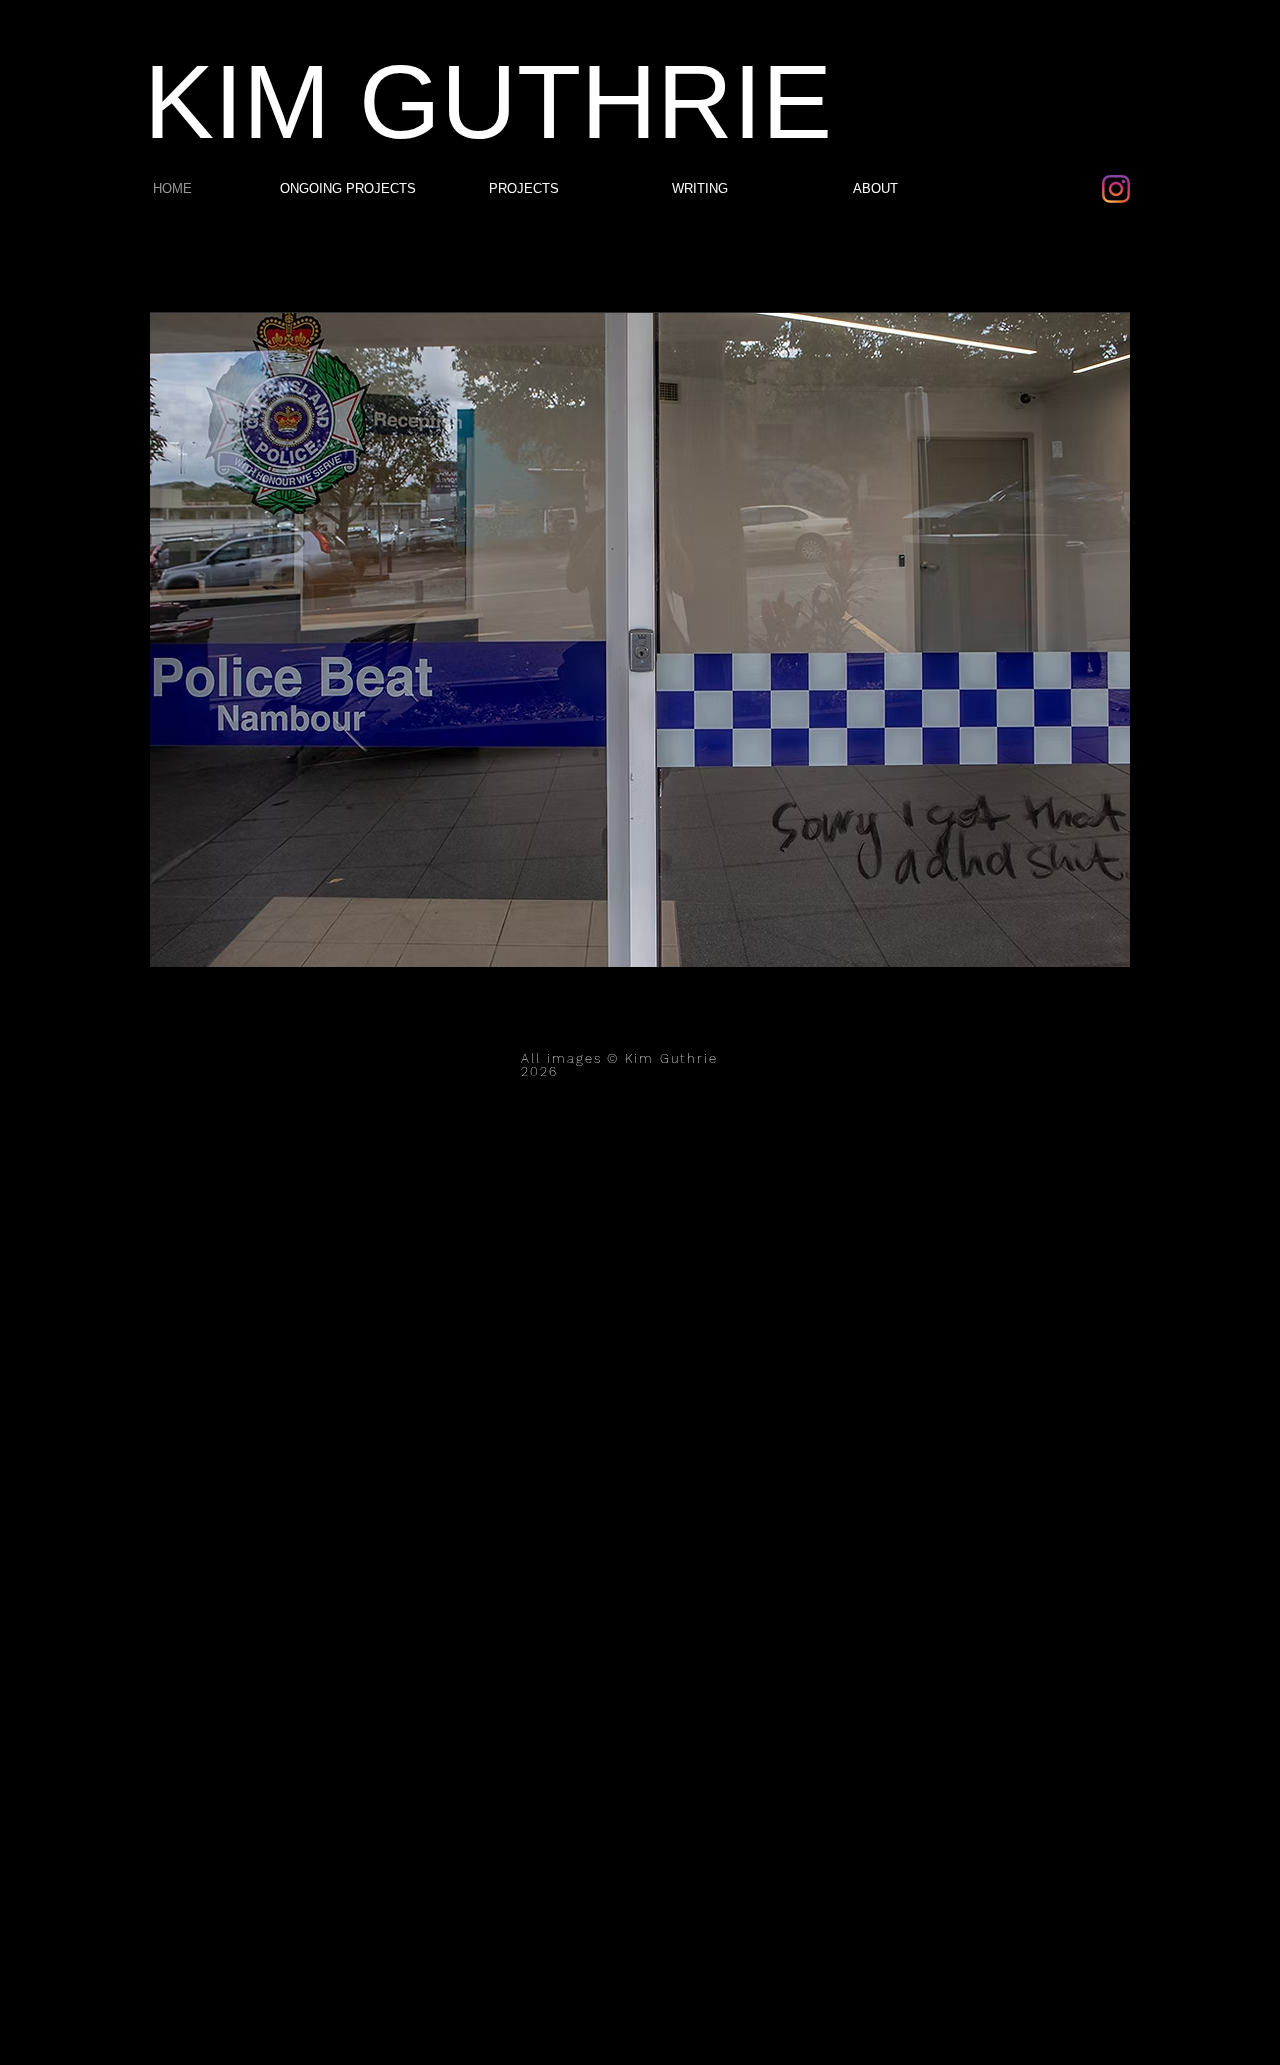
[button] (640, 639)
